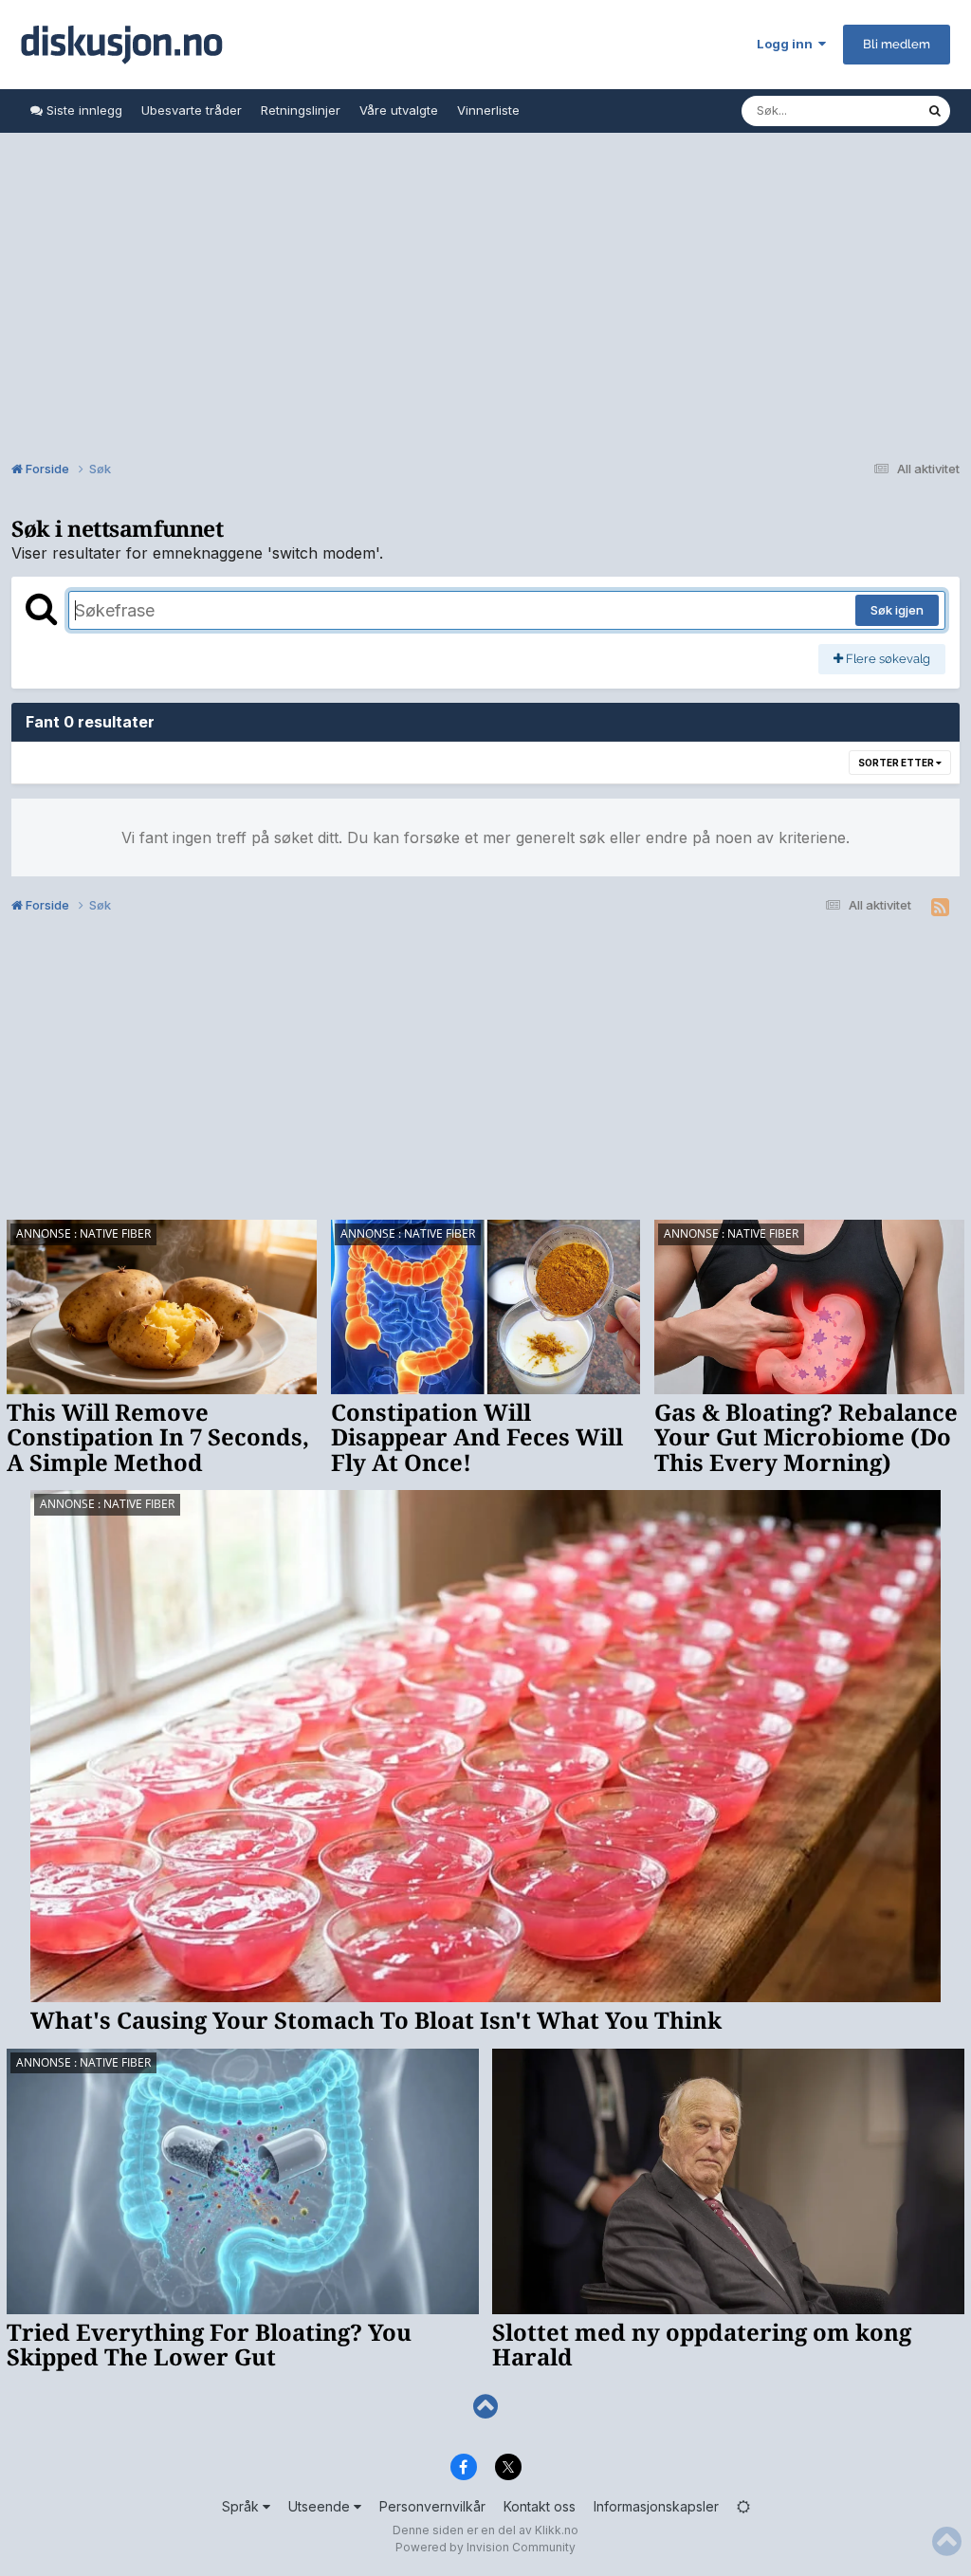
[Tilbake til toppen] (485, 2407)
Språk (242, 2506)
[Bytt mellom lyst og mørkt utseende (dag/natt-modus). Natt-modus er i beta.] (743, 2506)
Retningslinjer (301, 110)
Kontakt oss (540, 2506)
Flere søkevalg (887, 659)
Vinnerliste (488, 110)
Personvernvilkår (432, 2506)
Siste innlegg (82, 110)
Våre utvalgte (399, 110)
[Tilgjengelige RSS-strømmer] (940, 908)
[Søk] (935, 111)
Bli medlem (897, 44)
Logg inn (788, 44)
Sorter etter (897, 763)
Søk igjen (897, 610)
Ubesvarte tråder (192, 110)
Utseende (321, 2506)
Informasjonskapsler (656, 2506)
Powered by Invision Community (485, 2547)
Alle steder (870, 110)
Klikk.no (557, 2530)
